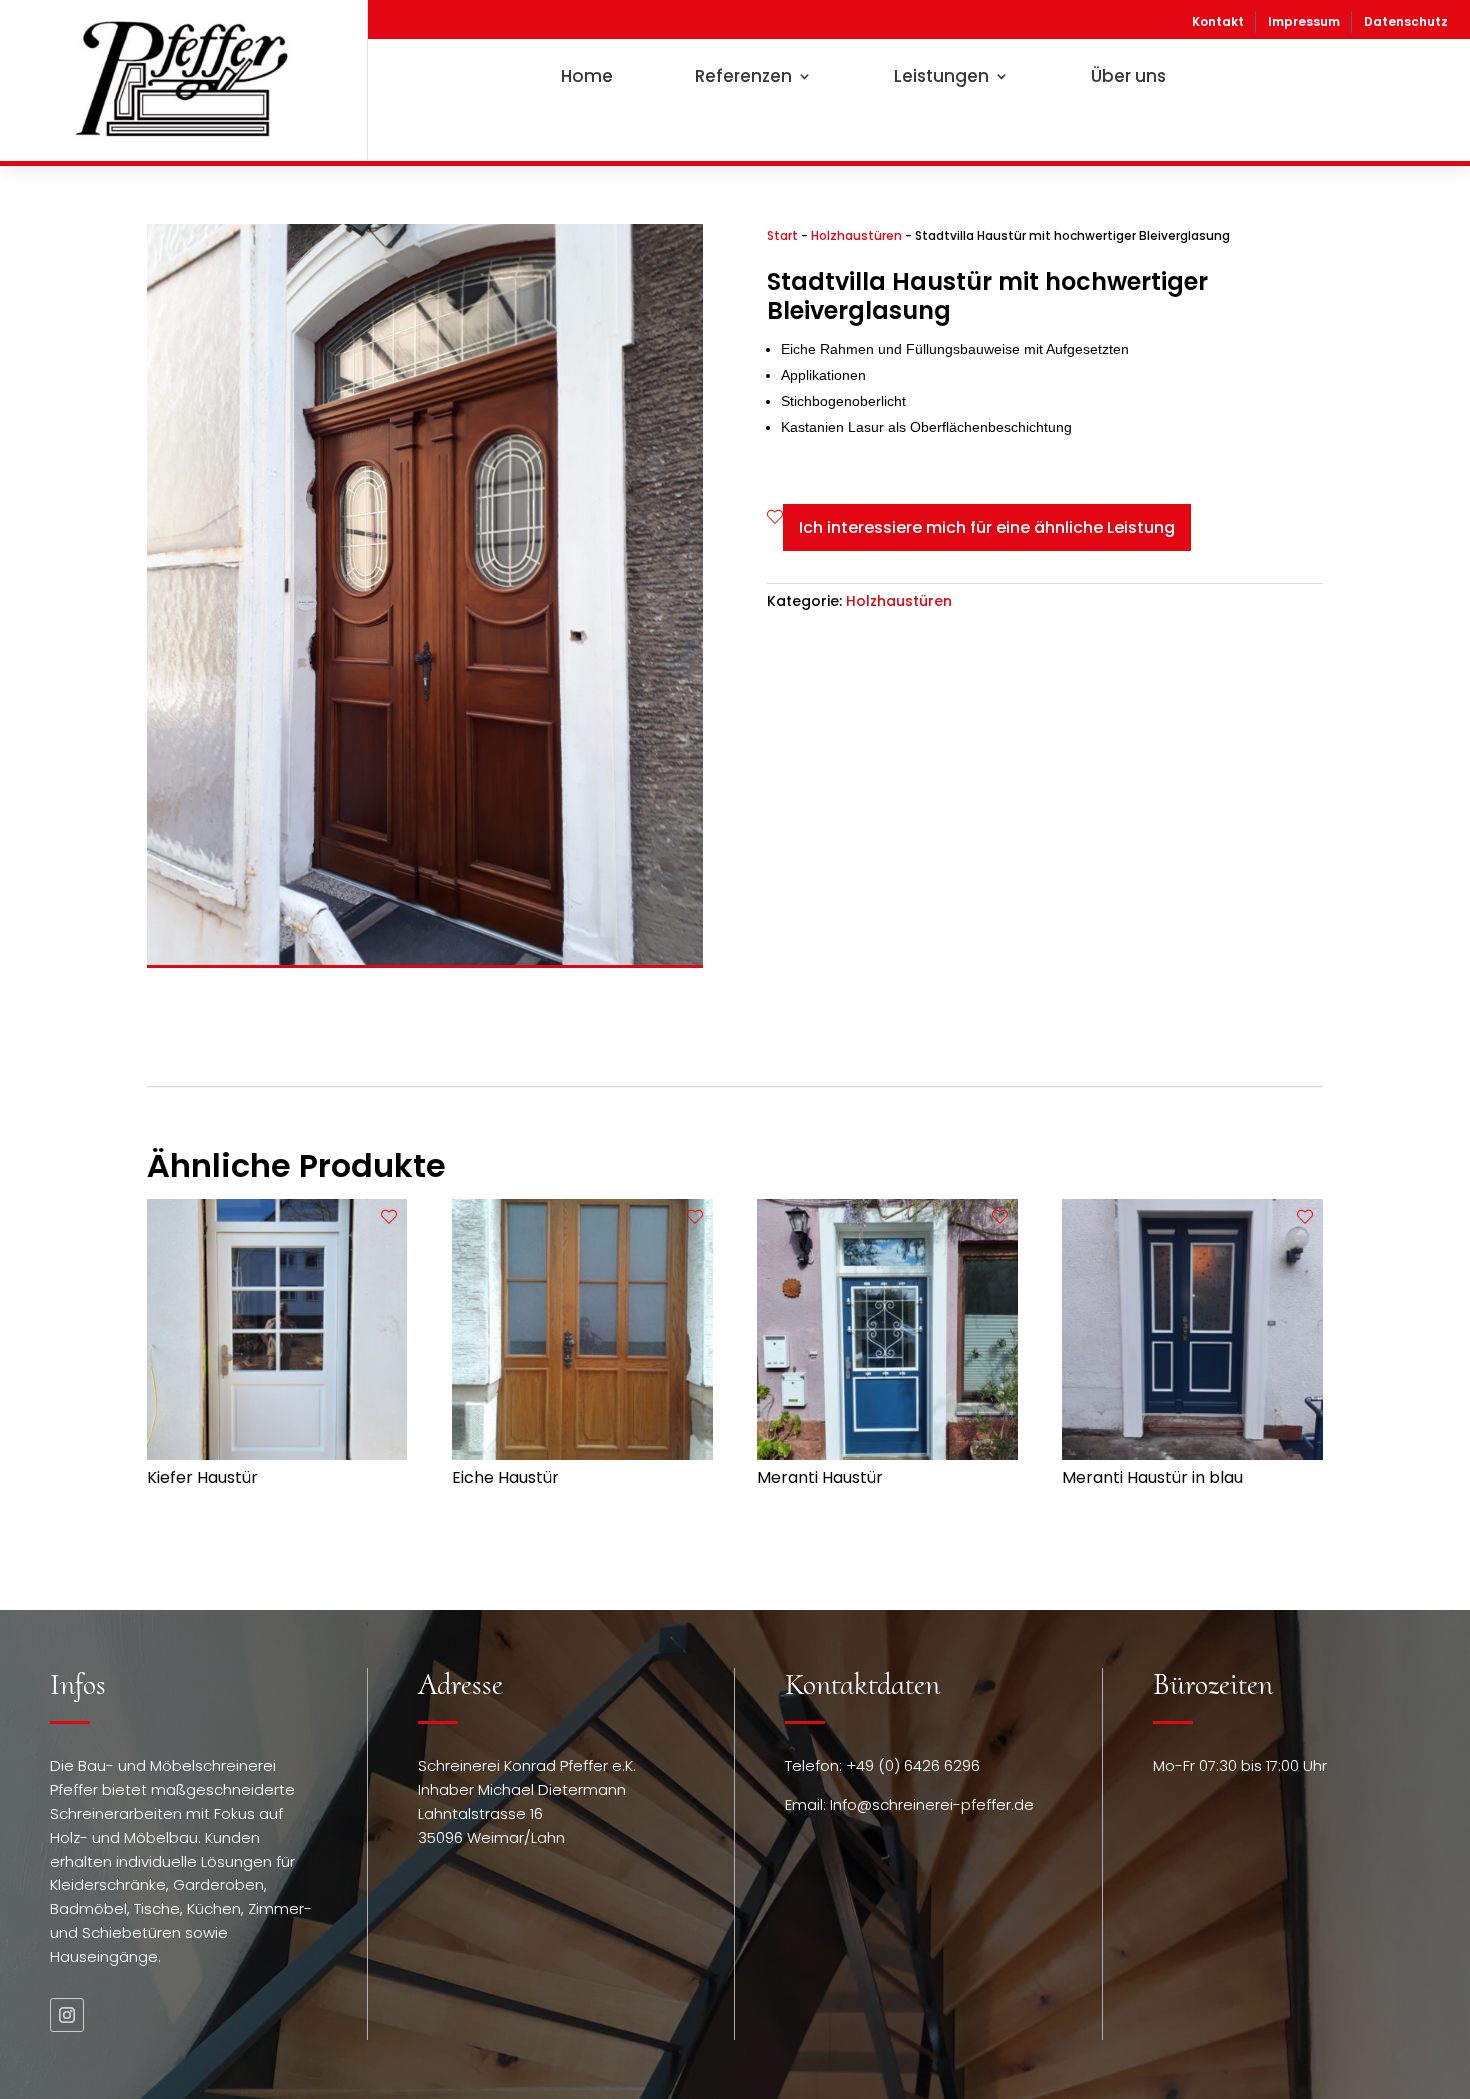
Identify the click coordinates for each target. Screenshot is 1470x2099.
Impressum (1304, 21)
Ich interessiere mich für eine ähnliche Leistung (987, 527)
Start (782, 235)
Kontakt (1218, 21)
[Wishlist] (775, 517)
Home (587, 76)
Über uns (1128, 76)
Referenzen (743, 76)
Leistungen (941, 76)
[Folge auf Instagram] (67, 2015)
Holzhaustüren (856, 235)
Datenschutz (1406, 21)
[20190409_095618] (425, 960)
